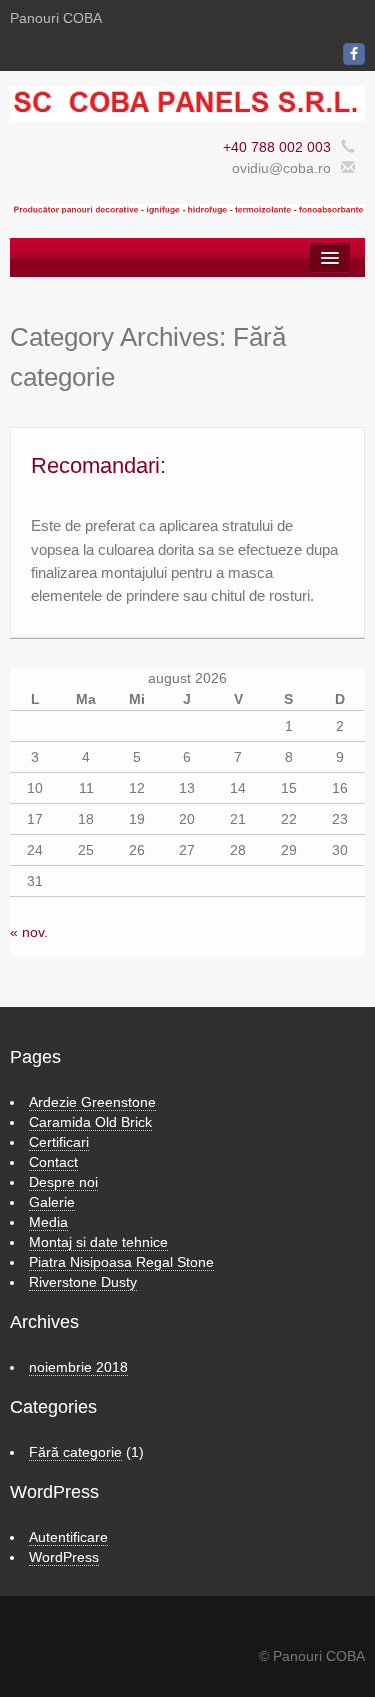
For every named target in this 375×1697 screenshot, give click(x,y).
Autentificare (68, 1537)
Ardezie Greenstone (92, 1102)
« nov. (29, 932)
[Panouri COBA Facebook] (354, 54)
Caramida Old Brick (90, 1122)
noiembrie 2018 (78, 1367)
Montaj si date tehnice (98, 1242)
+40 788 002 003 (277, 147)
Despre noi (63, 1182)
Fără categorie (75, 1452)
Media (48, 1222)
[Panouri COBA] (187, 102)
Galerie (52, 1202)
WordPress (64, 1557)
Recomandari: (98, 465)
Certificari (59, 1142)
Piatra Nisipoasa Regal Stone (121, 1262)
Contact (53, 1162)
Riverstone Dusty (83, 1282)
